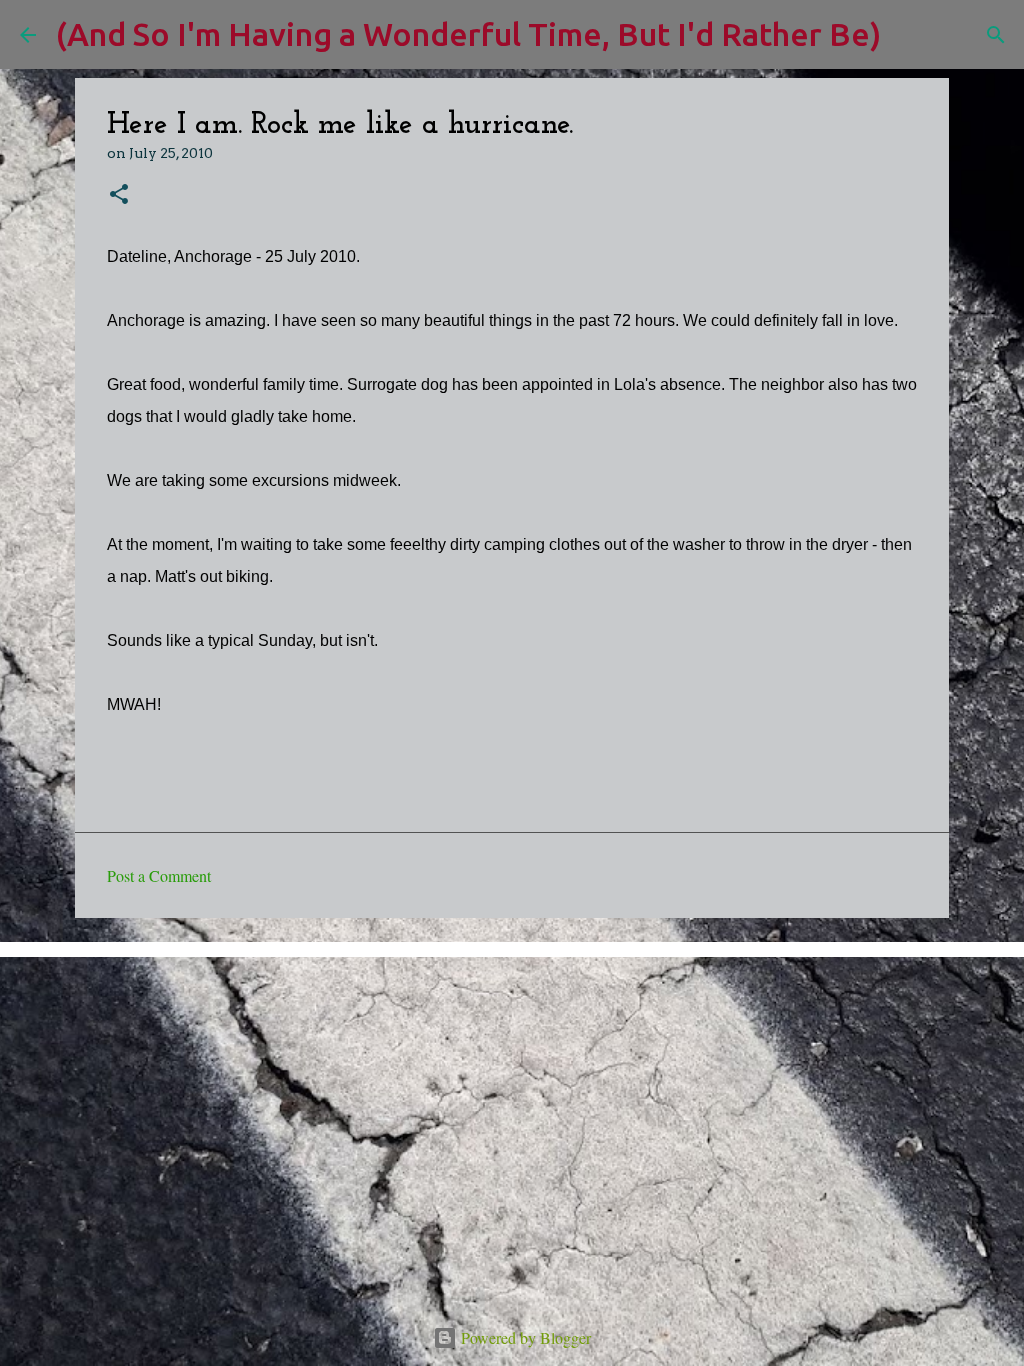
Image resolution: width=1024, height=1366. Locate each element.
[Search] (909, 35)
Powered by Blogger (524, 1337)
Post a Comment (159, 875)
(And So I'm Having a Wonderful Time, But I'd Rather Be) (468, 34)
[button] (119, 195)
